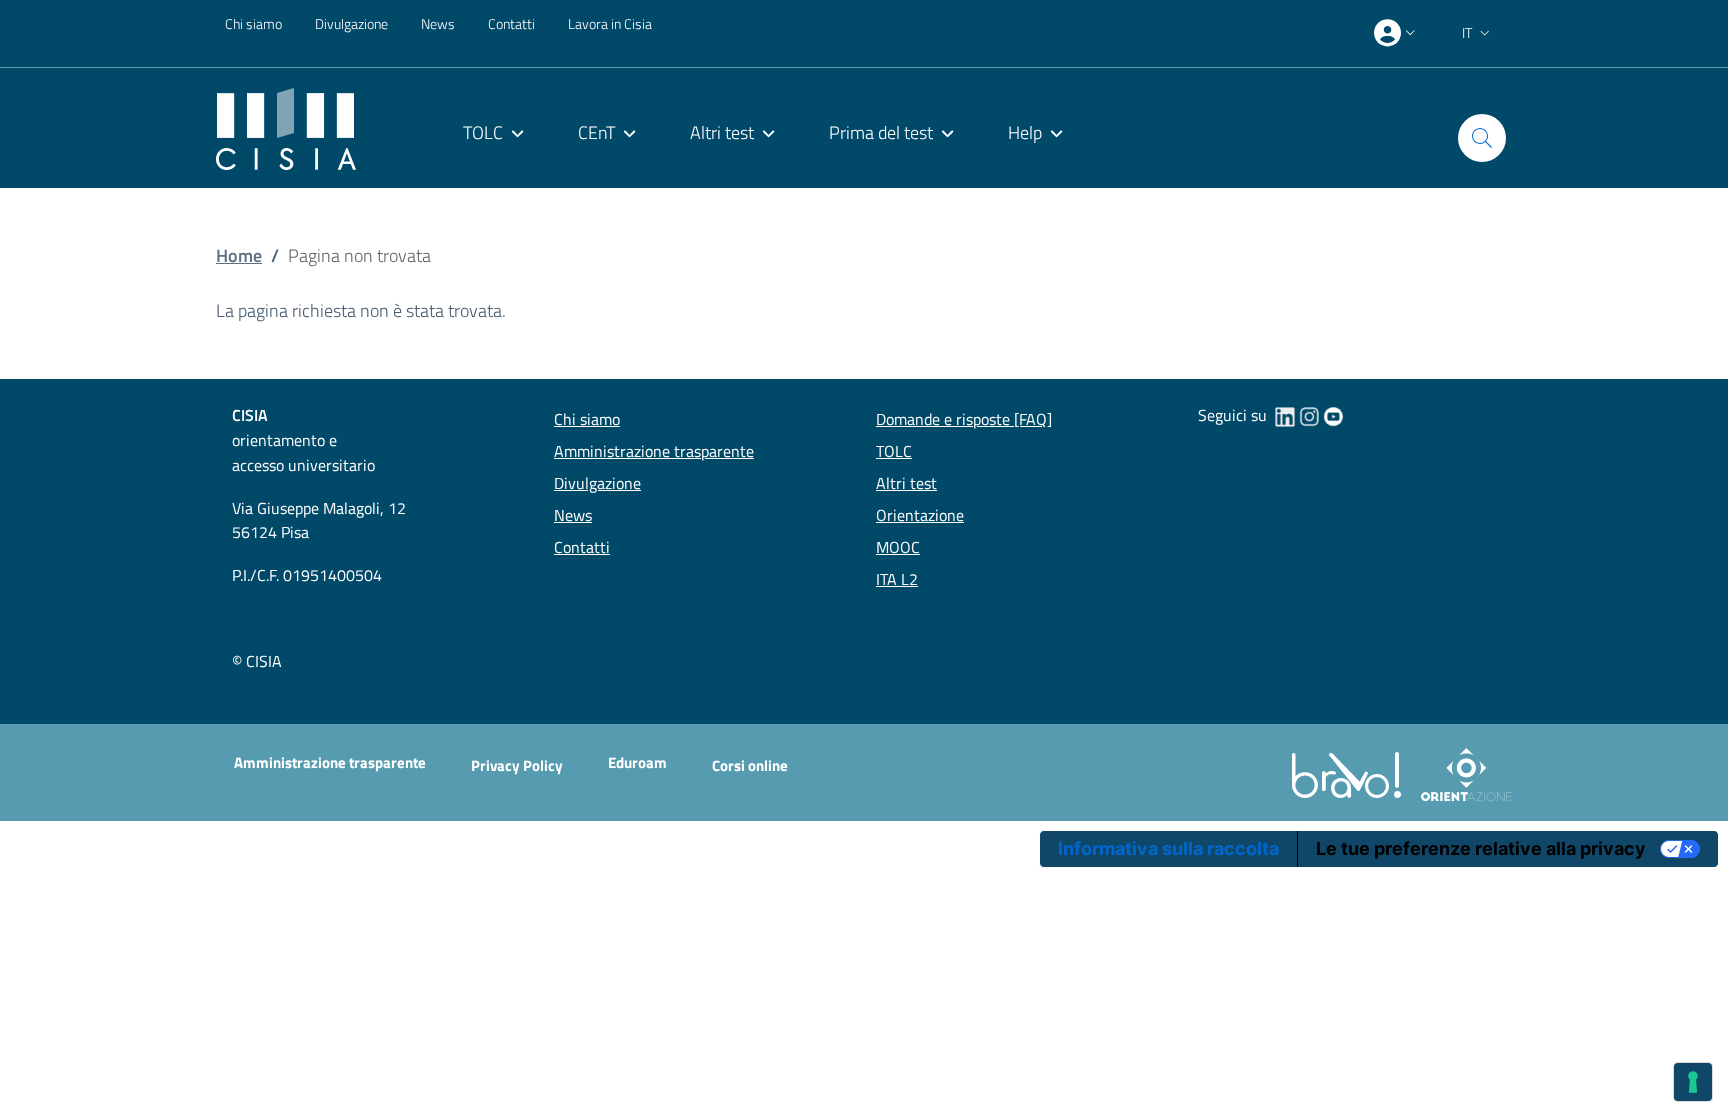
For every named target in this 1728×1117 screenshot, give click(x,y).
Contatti (511, 23)
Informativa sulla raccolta (1168, 848)
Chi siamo (253, 23)
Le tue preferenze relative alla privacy (1481, 848)
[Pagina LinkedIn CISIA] (1285, 415)
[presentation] (1397, 33)
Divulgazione (351, 23)
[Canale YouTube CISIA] (1333, 415)
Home (239, 255)
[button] (1478, 33)
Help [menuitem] (1025, 132)
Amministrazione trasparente (330, 762)
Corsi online (750, 765)
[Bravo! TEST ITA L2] (1350, 773)
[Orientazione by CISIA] (1462, 773)
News (438, 23)
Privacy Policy (517, 765)
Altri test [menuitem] (722, 132)
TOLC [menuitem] (483, 132)
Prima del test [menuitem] (881, 132)
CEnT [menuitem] (596, 132)
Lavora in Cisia (610, 23)
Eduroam (637, 762)
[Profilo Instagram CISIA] (1309, 415)
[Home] (286, 127)
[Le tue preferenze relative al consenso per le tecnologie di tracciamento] (1693, 1082)
